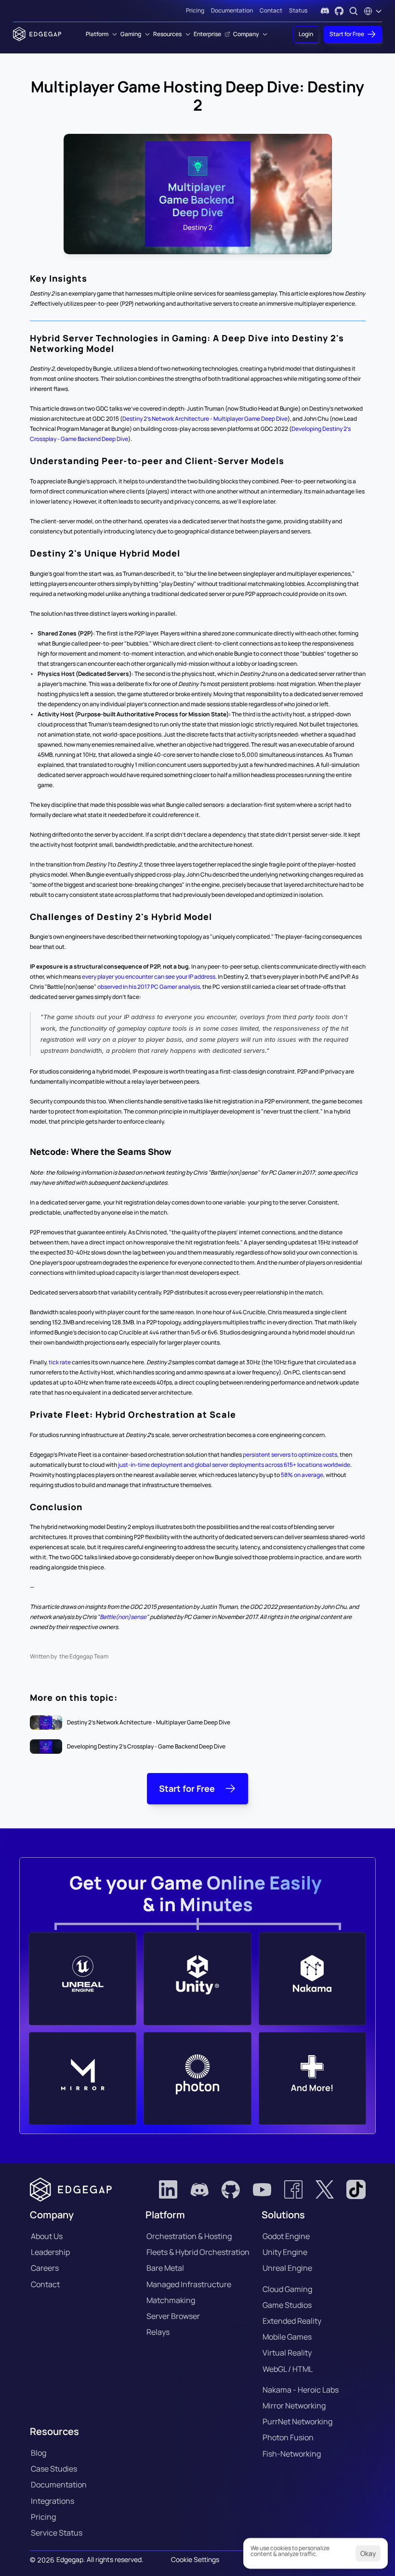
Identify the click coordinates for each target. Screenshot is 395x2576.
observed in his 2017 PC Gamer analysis (149, 987)
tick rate (60, 1362)
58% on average (302, 1475)
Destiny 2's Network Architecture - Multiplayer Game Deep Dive (205, 419)
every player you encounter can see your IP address (149, 977)
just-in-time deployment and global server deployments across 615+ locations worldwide (234, 1465)
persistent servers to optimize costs (290, 1455)
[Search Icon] (354, 11)
